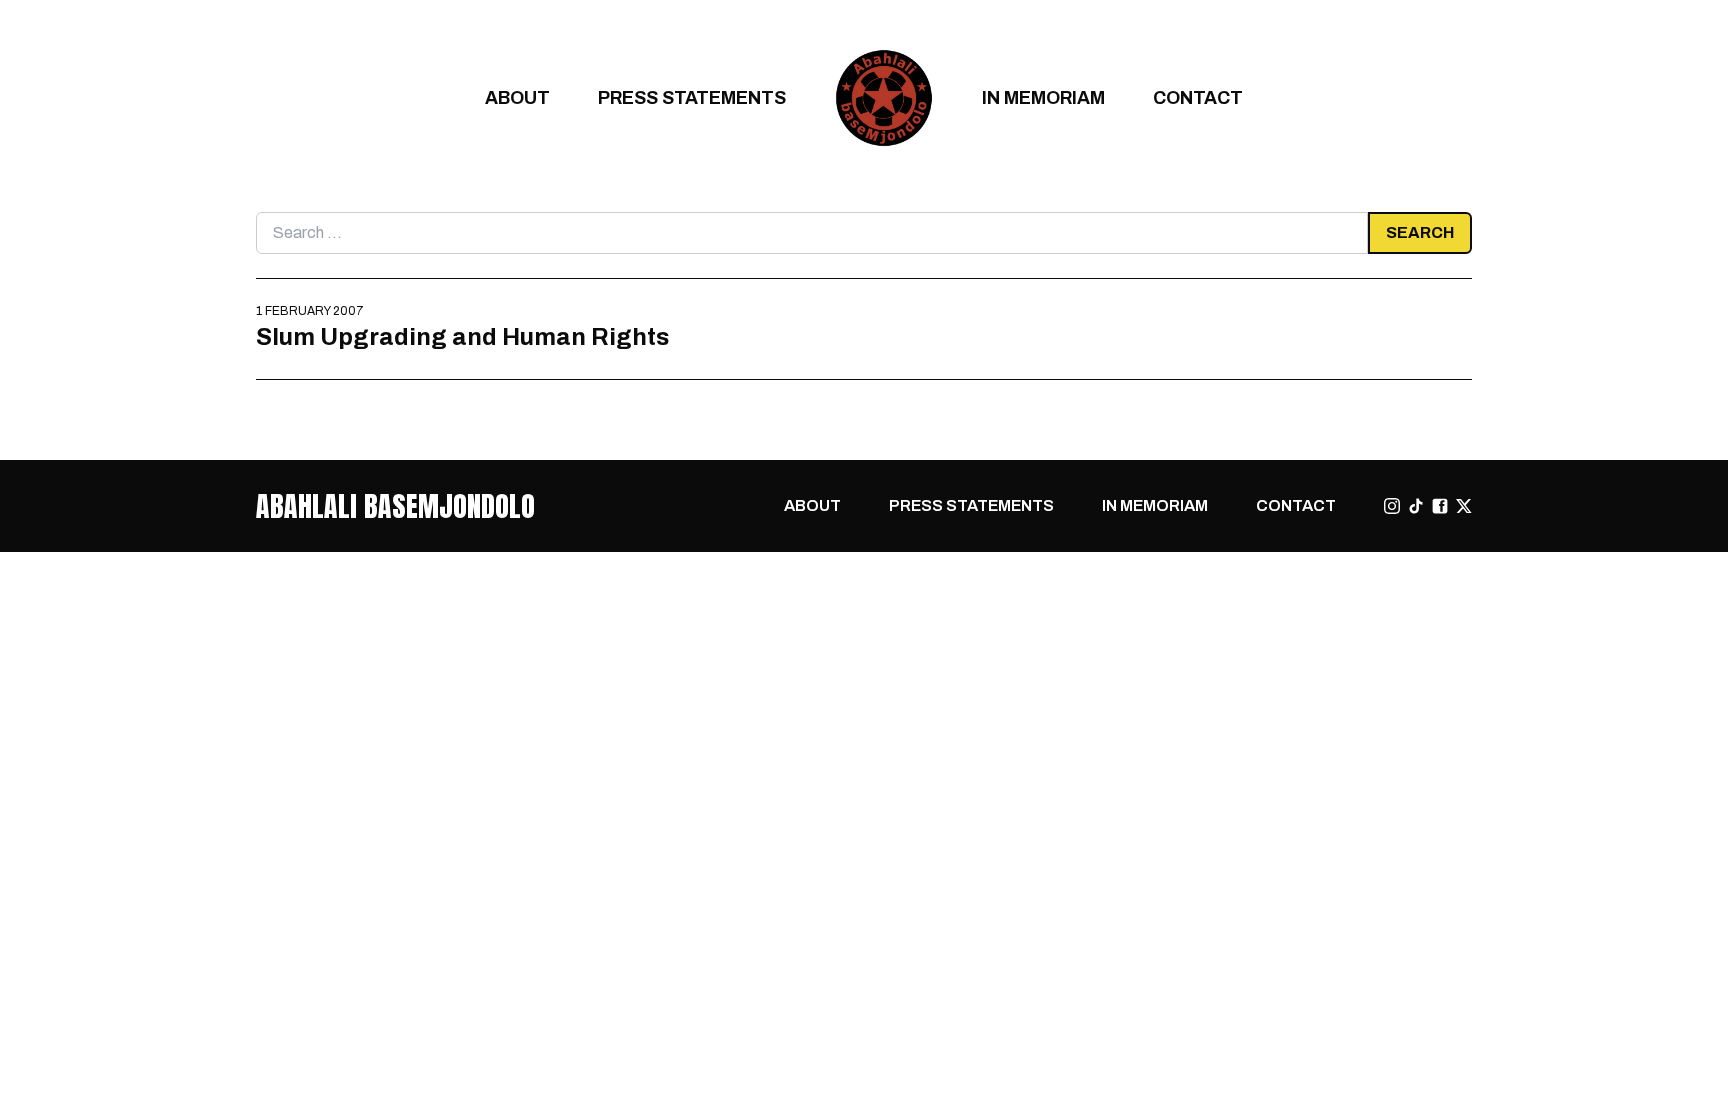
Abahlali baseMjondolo (395, 506)
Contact (1198, 97)
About (517, 97)
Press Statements (692, 97)
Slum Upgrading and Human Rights (462, 336)
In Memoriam (1043, 97)
